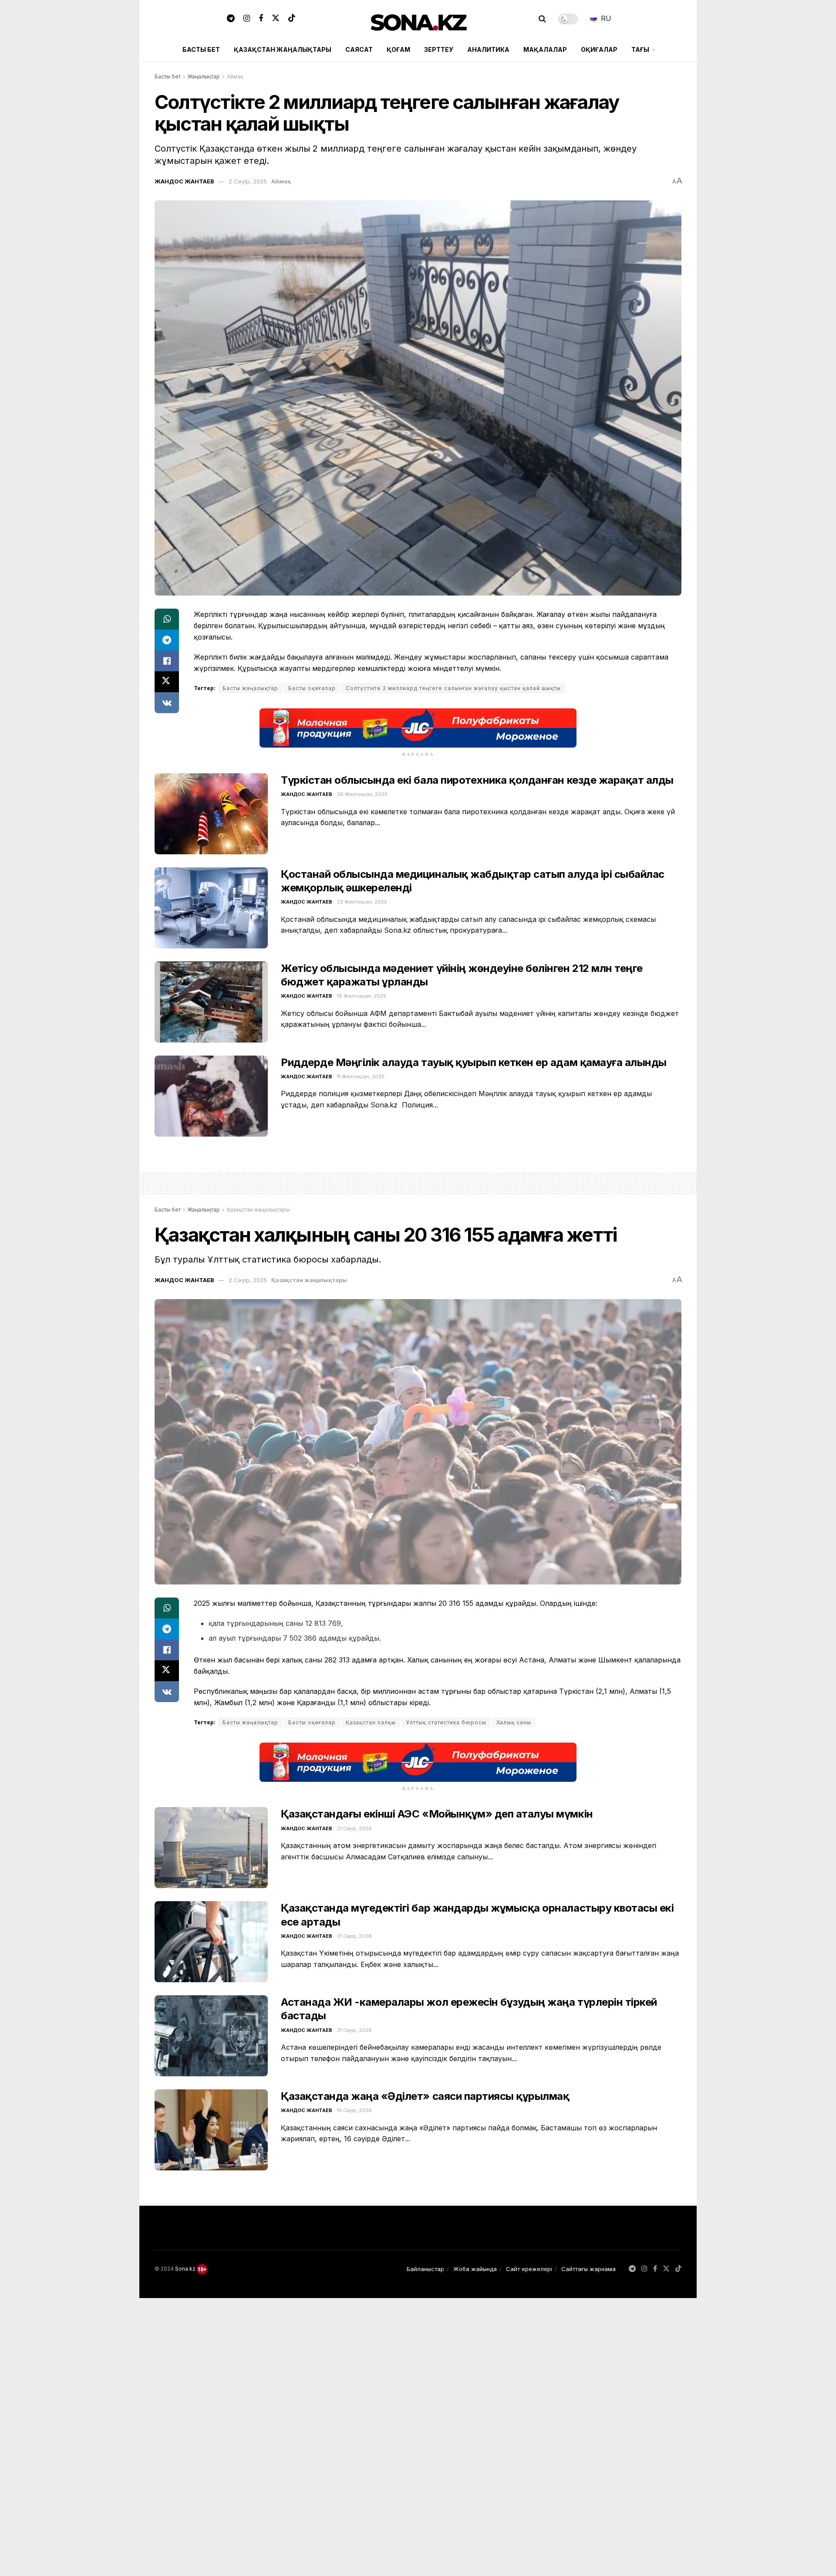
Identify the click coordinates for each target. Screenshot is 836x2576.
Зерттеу (439, 49)
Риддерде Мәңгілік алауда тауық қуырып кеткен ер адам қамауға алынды (474, 1062)
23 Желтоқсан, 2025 (362, 902)
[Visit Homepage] (418, 19)
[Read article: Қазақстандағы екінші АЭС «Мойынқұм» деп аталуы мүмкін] (211, 1848)
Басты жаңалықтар (250, 688)
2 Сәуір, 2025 (248, 181)
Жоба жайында (475, 2269)
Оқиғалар (599, 49)
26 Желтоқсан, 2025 (362, 794)
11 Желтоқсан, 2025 (361, 1076)
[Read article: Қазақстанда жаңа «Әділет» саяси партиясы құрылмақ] (211, 2130)
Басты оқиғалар (312, 688)
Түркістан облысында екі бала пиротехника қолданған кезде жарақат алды (477, 780)
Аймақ (235, 76)
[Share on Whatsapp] (167, 619)
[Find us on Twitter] (276, 19)
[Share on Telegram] (167, 640)
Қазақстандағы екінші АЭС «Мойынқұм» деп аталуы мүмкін (437, 1814)
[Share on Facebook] (167, 661)
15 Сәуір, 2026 (354, 2110)
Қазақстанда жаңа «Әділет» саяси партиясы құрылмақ (425, 2096)
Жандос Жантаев (184, 181)
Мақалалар (545, 49)
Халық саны (514, 1722)
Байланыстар (425, 2269)
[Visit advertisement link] (418, 728)
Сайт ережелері (529, 2269)
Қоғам (398, 49)
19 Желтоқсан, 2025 (362, 996)
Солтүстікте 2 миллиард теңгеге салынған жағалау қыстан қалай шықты (453, 688)
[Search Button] (542, 19)
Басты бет (201, 49)
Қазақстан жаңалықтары (283, 49)
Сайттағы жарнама (588, 2269)
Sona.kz (185, 2269)
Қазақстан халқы (371, 1722)
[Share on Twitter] (167, 682)
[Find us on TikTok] (292, 19)
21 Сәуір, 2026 (354, 1828)
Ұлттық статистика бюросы (446, 1722)
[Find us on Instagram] (247, 19)
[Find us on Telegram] (231, 19)
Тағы (640, 49)
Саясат (359, 49)
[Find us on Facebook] (261, 19)
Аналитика (488, 49)
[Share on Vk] (167, 703)
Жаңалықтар (204, 76)
